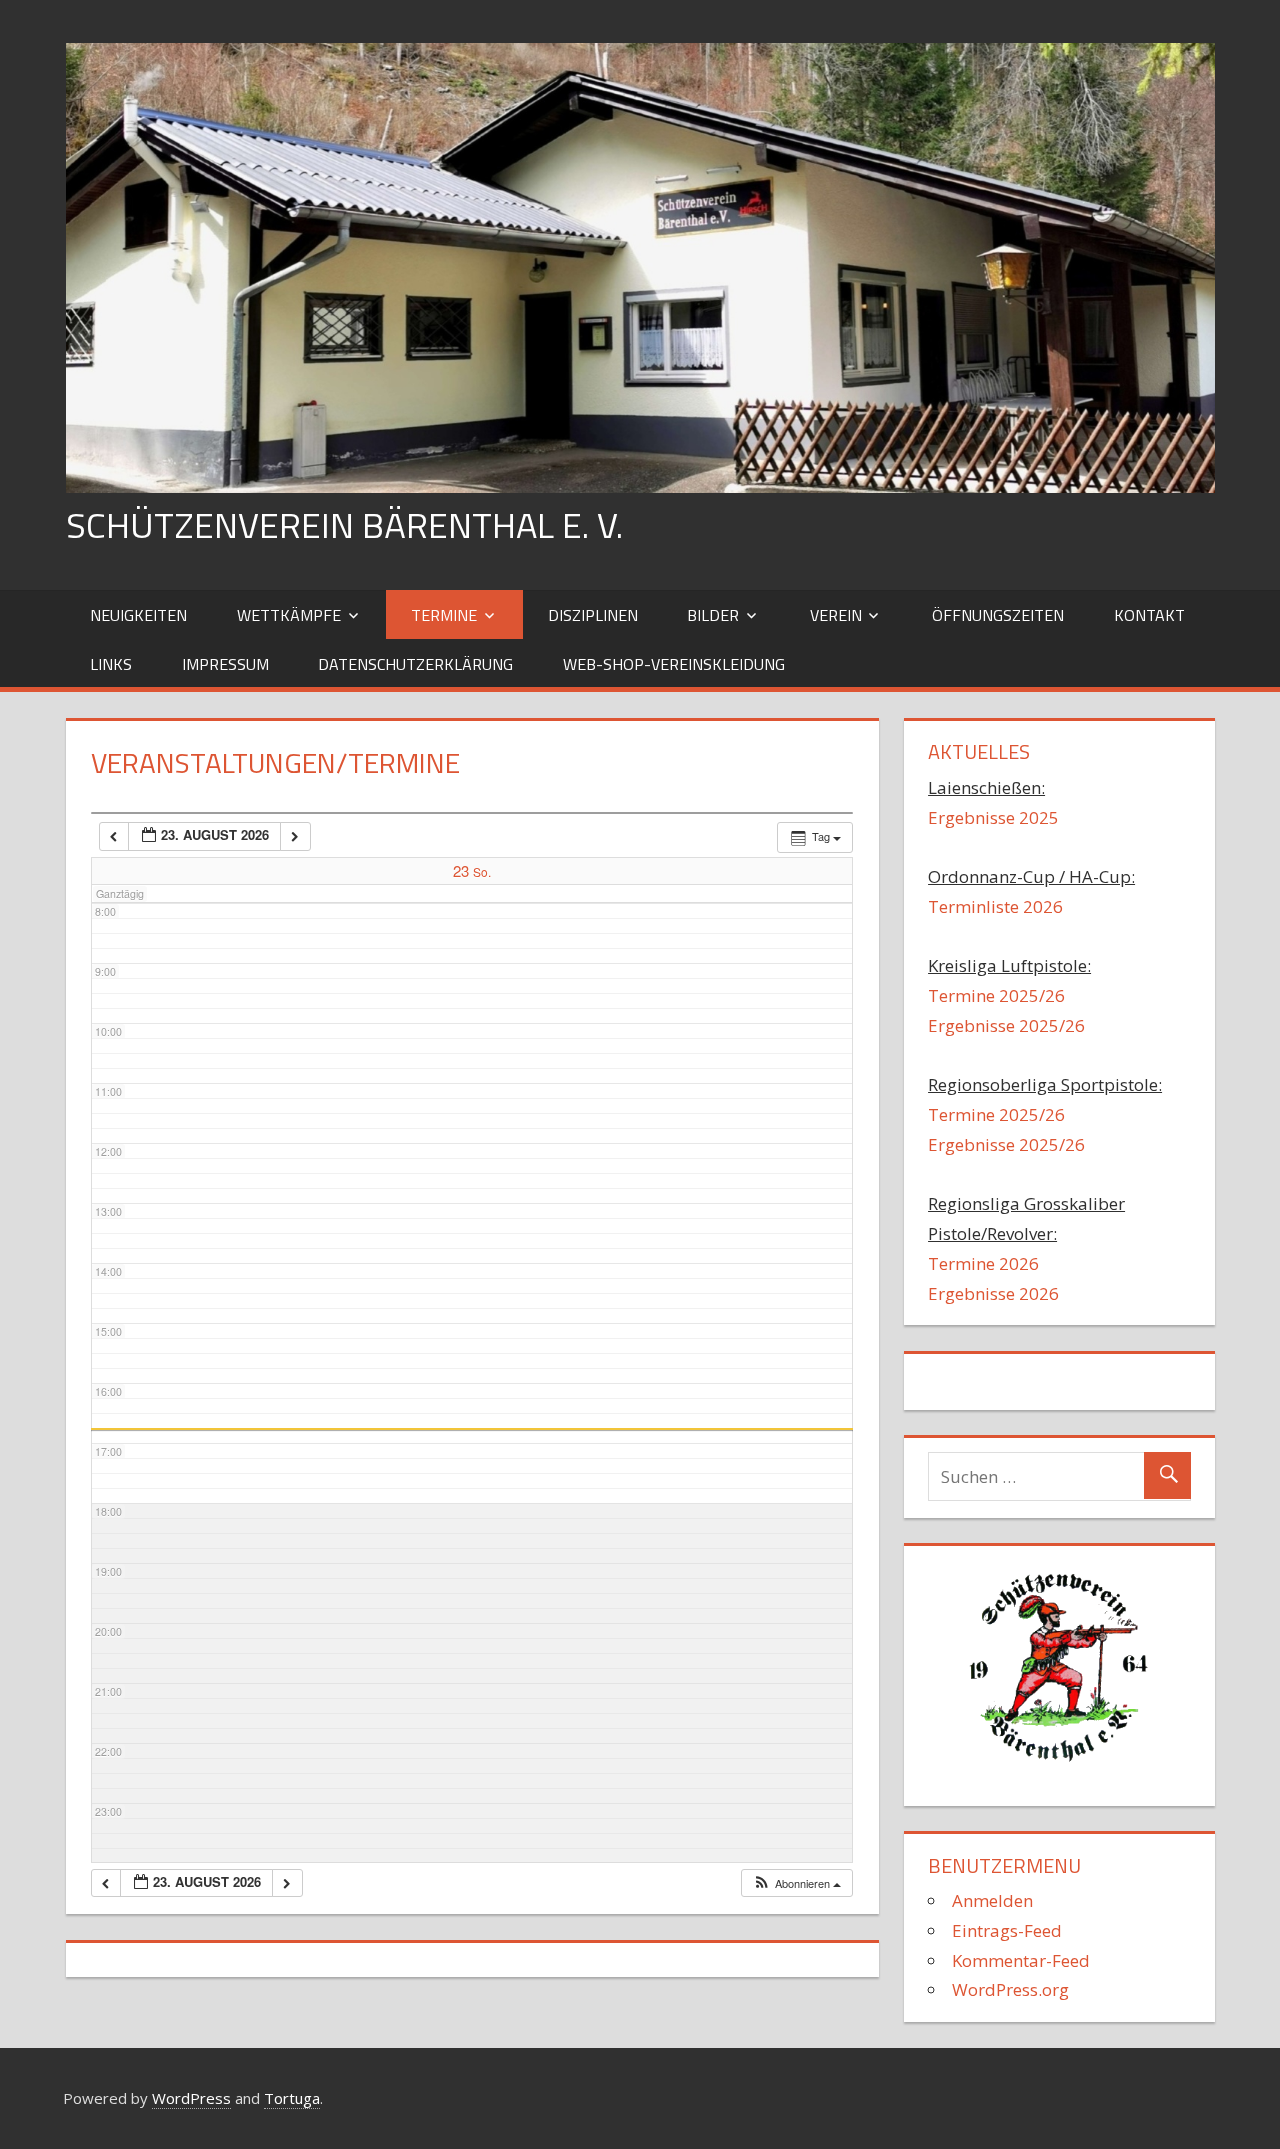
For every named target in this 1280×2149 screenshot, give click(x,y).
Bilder (713, 615)
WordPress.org (1010, 1989)
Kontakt (1149, 615)
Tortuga (292, 2098)
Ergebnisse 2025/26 (1006, 1025)
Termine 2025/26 (996, 995)
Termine (444, 615)
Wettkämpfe (289, 615)
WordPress (191, 2098)
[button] (796, 1883)
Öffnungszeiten (998, 615)
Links (111, 664)
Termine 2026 (983, 1263)
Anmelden (992, 1900)
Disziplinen (593, 615)
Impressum (225, 664)
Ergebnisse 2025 (993, 817)
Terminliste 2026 (995, 906)
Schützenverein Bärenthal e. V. (344, 524)
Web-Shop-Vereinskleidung (674, 664)
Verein (836, 615)
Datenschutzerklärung (415, 664)
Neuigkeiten (138, 615)
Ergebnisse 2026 (993, 1293)
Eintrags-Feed (1007, 1930)
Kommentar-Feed (1021, 1960)
